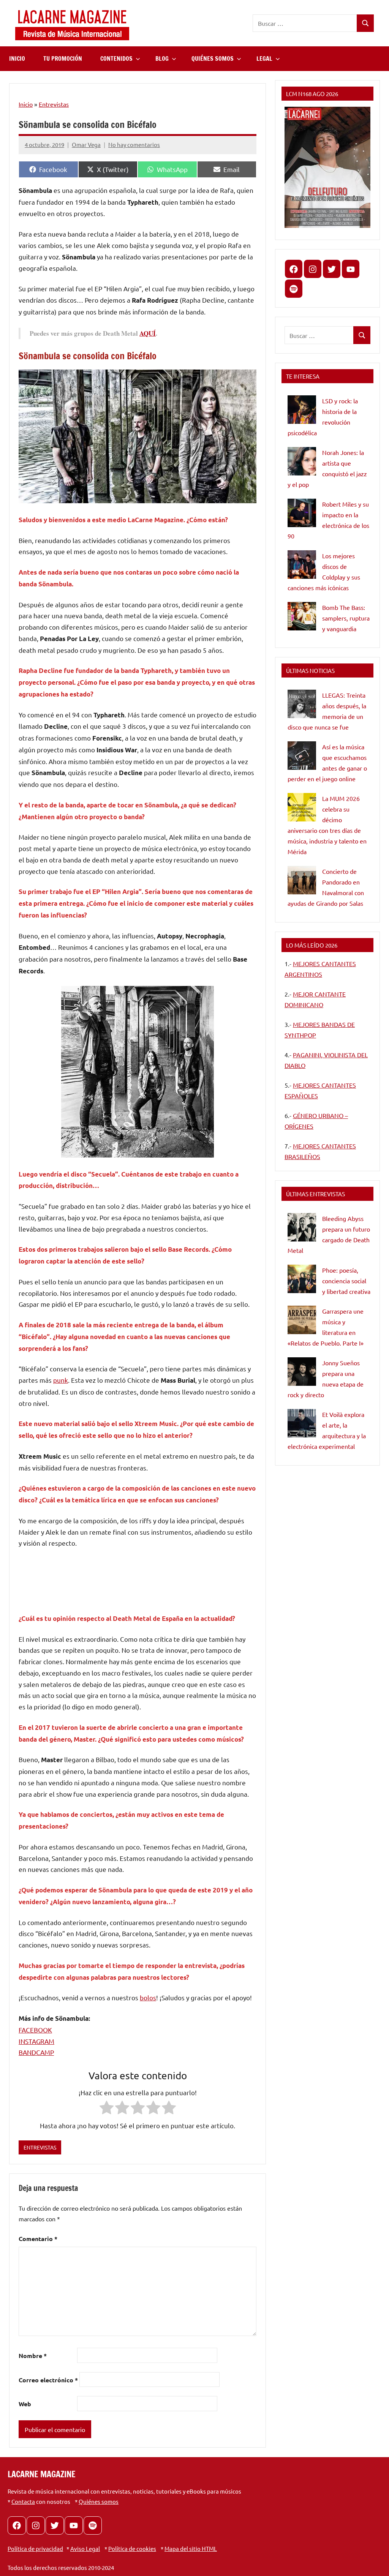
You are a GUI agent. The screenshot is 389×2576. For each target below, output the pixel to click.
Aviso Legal (85, 2548)
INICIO (17, 58)
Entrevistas (54, 104)
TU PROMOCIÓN (63, 58)
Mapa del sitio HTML (191, 2548)
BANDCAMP (36, 2052)
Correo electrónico (48, 2380)
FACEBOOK (35, 2030)
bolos (148, 1997)
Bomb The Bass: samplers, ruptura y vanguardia (346, 618)
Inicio (26, 104)
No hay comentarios (134, 145)
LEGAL (264, 58)
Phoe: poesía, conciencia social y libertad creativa (346, 1281)
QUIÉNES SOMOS (213, 58)
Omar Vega (86, 145)
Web (25, 2404)
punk (61, 1380)
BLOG (162, 58)
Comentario (38, 2239)
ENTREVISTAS (40, 2147)
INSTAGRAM (36, 2041)
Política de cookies (132, 2548)
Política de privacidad (35, 2548)
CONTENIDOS (116, 58)
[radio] (107, 2109)
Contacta (23, 2501)
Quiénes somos (99, 2501)
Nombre (33, 2356)
